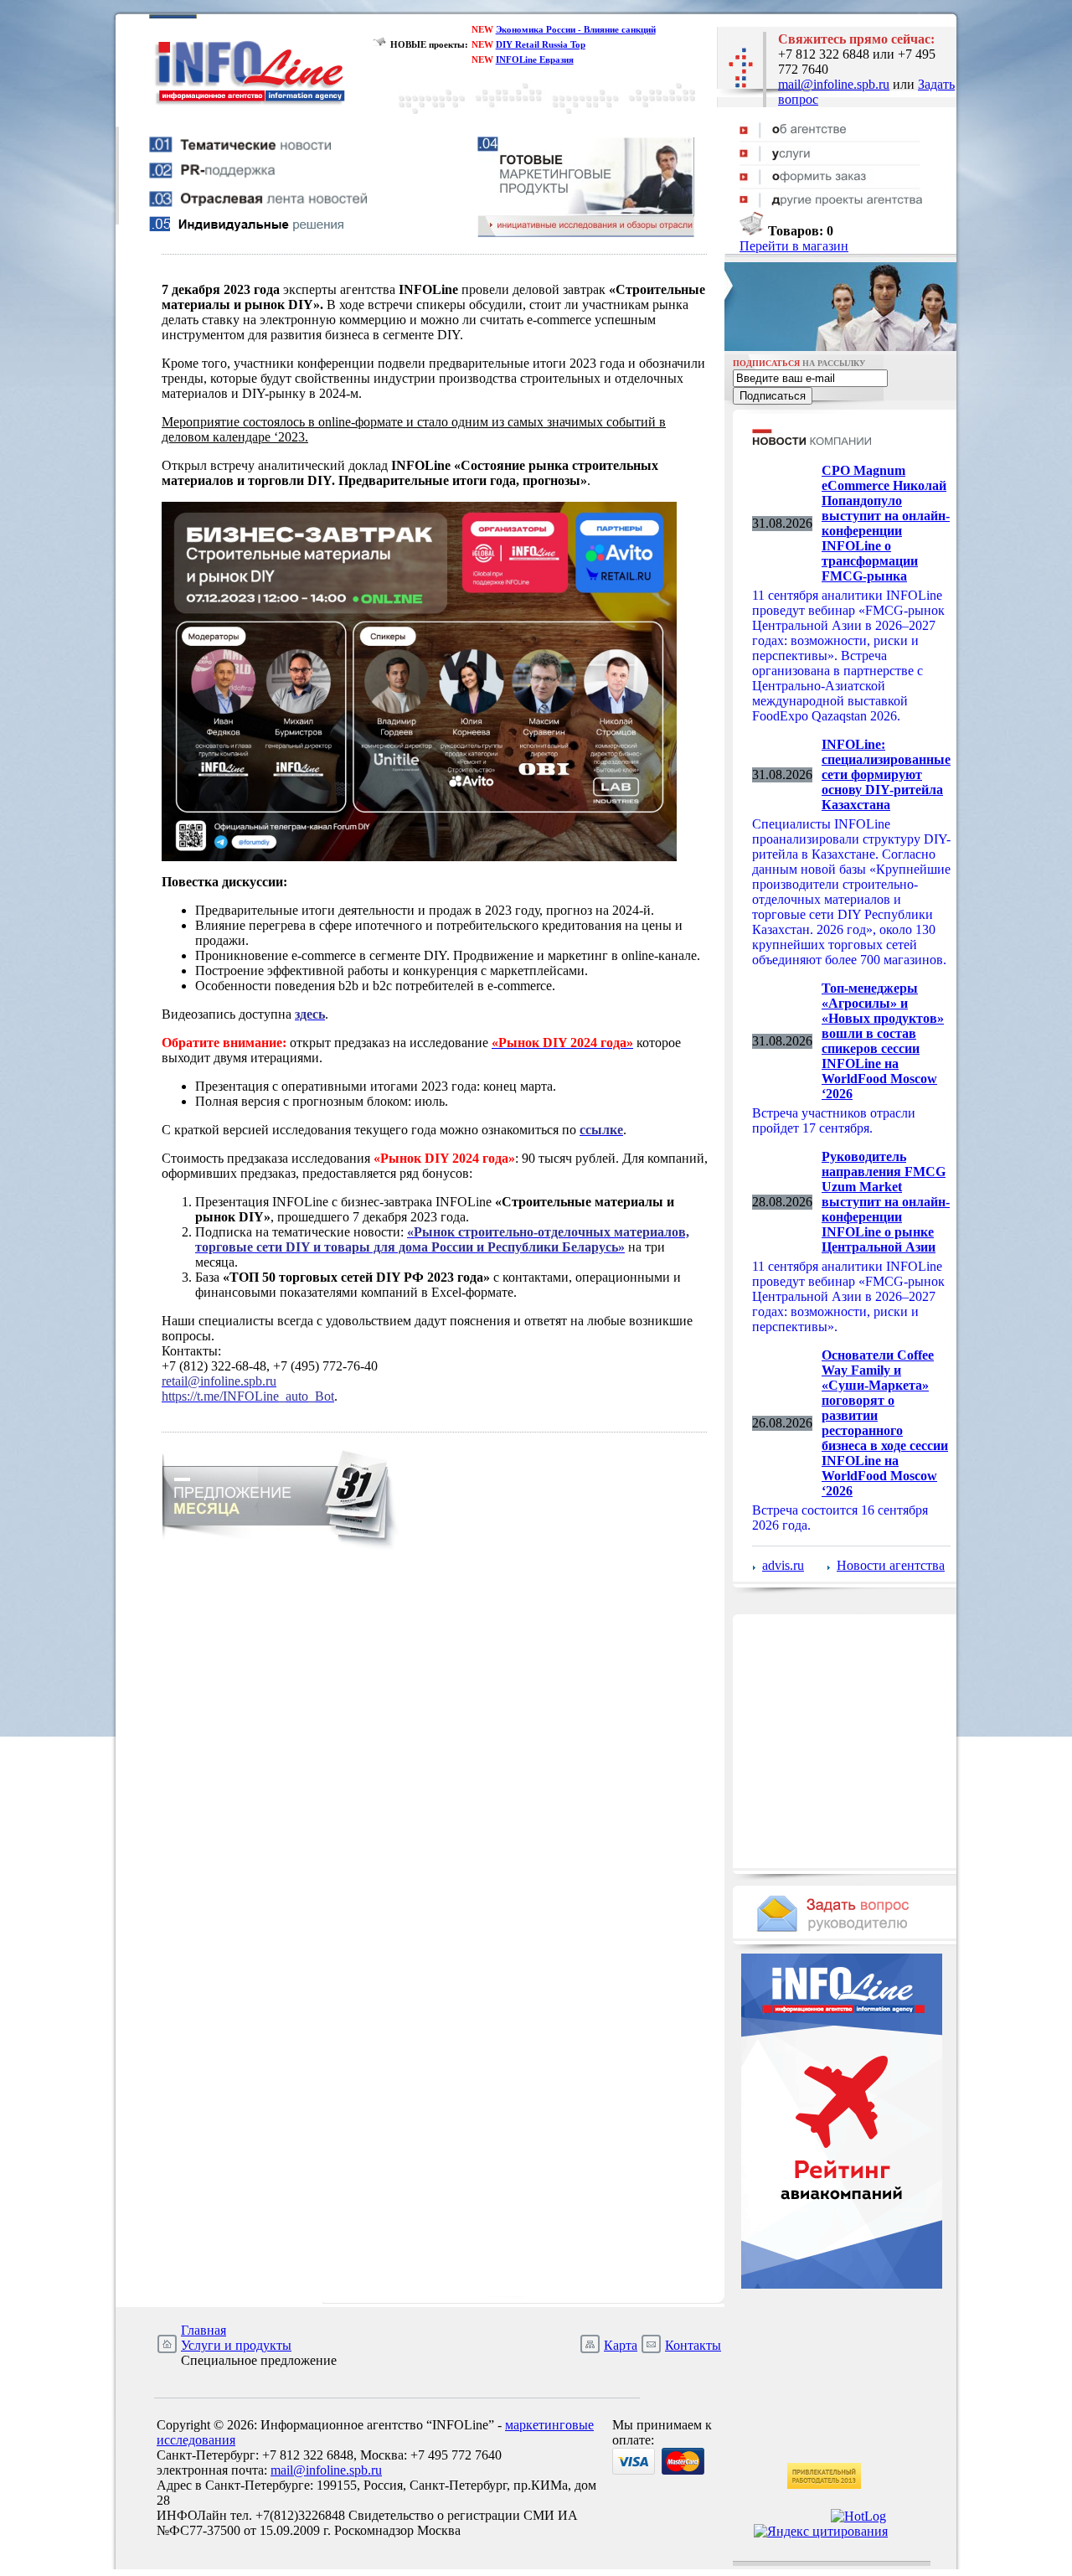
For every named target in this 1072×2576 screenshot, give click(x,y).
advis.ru (783, 1565)
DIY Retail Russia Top (541, 44)
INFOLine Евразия (535, 59)
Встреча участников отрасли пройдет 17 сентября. (834, 1120)
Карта (621, 2345)
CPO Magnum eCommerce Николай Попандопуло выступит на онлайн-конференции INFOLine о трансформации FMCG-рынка (886, 523)
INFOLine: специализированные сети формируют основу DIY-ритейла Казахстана (886, 774)
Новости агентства (891, 1565)
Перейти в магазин (794, 246)
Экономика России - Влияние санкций (576, 29)
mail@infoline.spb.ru (834, 84)
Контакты (693, 2345)
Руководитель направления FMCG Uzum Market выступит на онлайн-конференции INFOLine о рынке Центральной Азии (886, 1202)
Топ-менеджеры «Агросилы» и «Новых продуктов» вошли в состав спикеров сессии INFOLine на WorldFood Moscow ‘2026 (883, 1041)
